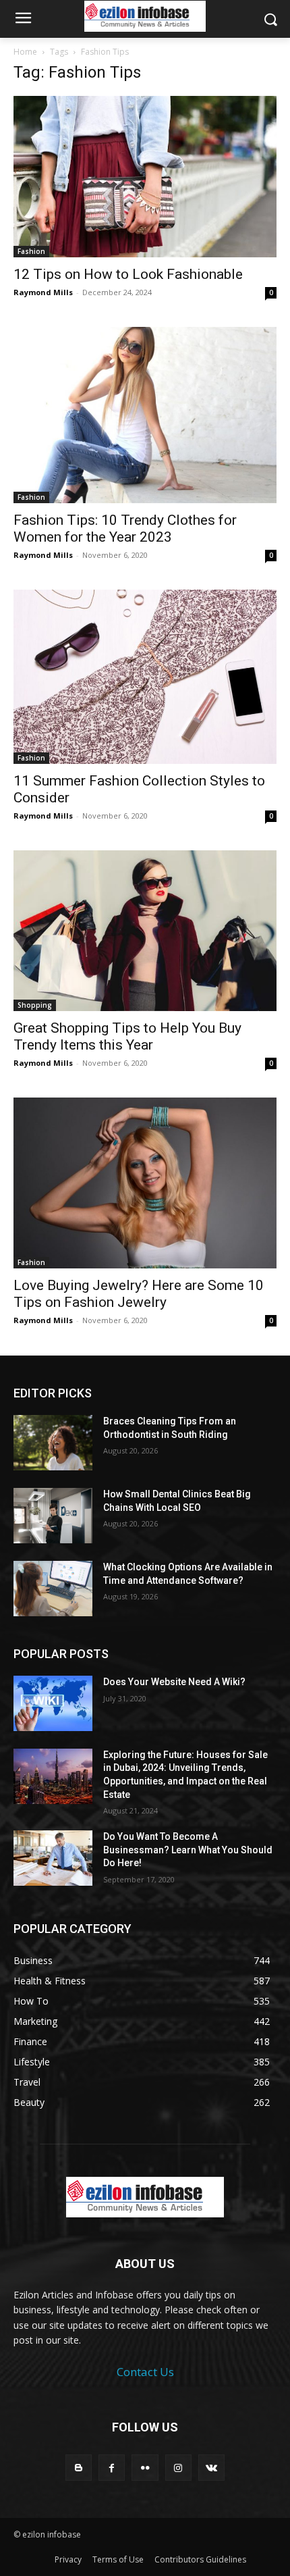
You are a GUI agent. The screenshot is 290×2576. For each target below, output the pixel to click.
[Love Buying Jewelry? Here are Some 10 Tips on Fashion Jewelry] (145, 1183)
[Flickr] (145, 2468)
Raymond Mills (43, 292)
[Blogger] (79, 2468)
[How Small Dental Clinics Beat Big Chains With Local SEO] (53, 1516)
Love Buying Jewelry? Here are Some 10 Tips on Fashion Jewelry (139, 1294)
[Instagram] (178, 2468)
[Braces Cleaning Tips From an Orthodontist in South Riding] (53, 1443)
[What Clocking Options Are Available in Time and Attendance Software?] (53, 1589)
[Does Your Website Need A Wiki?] (53, 1703)
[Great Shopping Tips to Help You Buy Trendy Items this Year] (145, 931)
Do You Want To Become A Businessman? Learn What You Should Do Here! (188, 1850)
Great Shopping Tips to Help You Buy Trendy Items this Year (127, 1036)
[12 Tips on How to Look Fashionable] (145, 177)
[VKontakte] (211, 2468)
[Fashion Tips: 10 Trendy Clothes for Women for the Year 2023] (145, 415)
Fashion (31, 251)
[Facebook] (112, 2468)
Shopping (35, 1005)
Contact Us (145, 2372)
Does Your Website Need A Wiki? (174, 1682)
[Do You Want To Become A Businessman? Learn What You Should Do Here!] (53, 1858)
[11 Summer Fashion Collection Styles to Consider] (145, 677)
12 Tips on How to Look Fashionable (128, 274)
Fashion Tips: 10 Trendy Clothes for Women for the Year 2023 (125, 529)
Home (25, 52)
